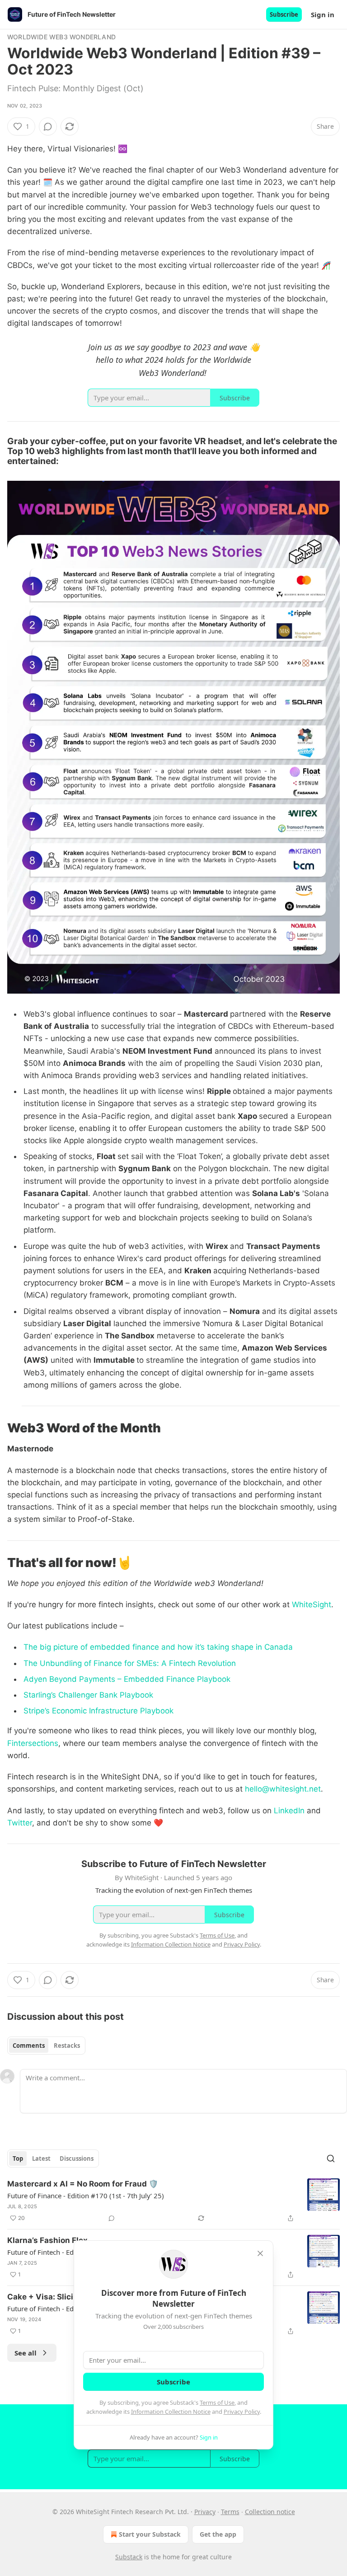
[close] (260, 2253)
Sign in (323, 14)
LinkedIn (288, 1811)
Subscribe (284, 14)
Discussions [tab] (77, 2158)
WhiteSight (310, 1605)
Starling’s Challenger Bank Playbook (88, 1695)
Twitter (20, 1823)
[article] (173, 2201)
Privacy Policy (242, 2412)
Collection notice (270, 2512)
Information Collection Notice (171, 2412)
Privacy (205, 2512)
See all (26, 2353)
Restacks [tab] (67, 2046)
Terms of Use (217, 2402)
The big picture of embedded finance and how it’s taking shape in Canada (158, 1647)
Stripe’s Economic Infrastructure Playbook (98, 1711)
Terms (230, 2512)
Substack (129, 2557)
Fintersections (33, 1743)
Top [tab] (18, 2158)
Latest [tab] (41, 2158)
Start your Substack (150, 2534)
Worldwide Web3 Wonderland (61, 37)
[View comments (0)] (48, 127)
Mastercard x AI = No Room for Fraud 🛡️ (83, 2184)
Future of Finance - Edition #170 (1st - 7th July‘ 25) (86, 2196)
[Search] (331, 2158)
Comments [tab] (29, 2046)
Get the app (218, 2534)
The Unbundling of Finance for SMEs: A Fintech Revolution (130, 1663)
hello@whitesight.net (283, 1789)
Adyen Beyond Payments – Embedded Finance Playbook (127, 1679)
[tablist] (46, 2046)
